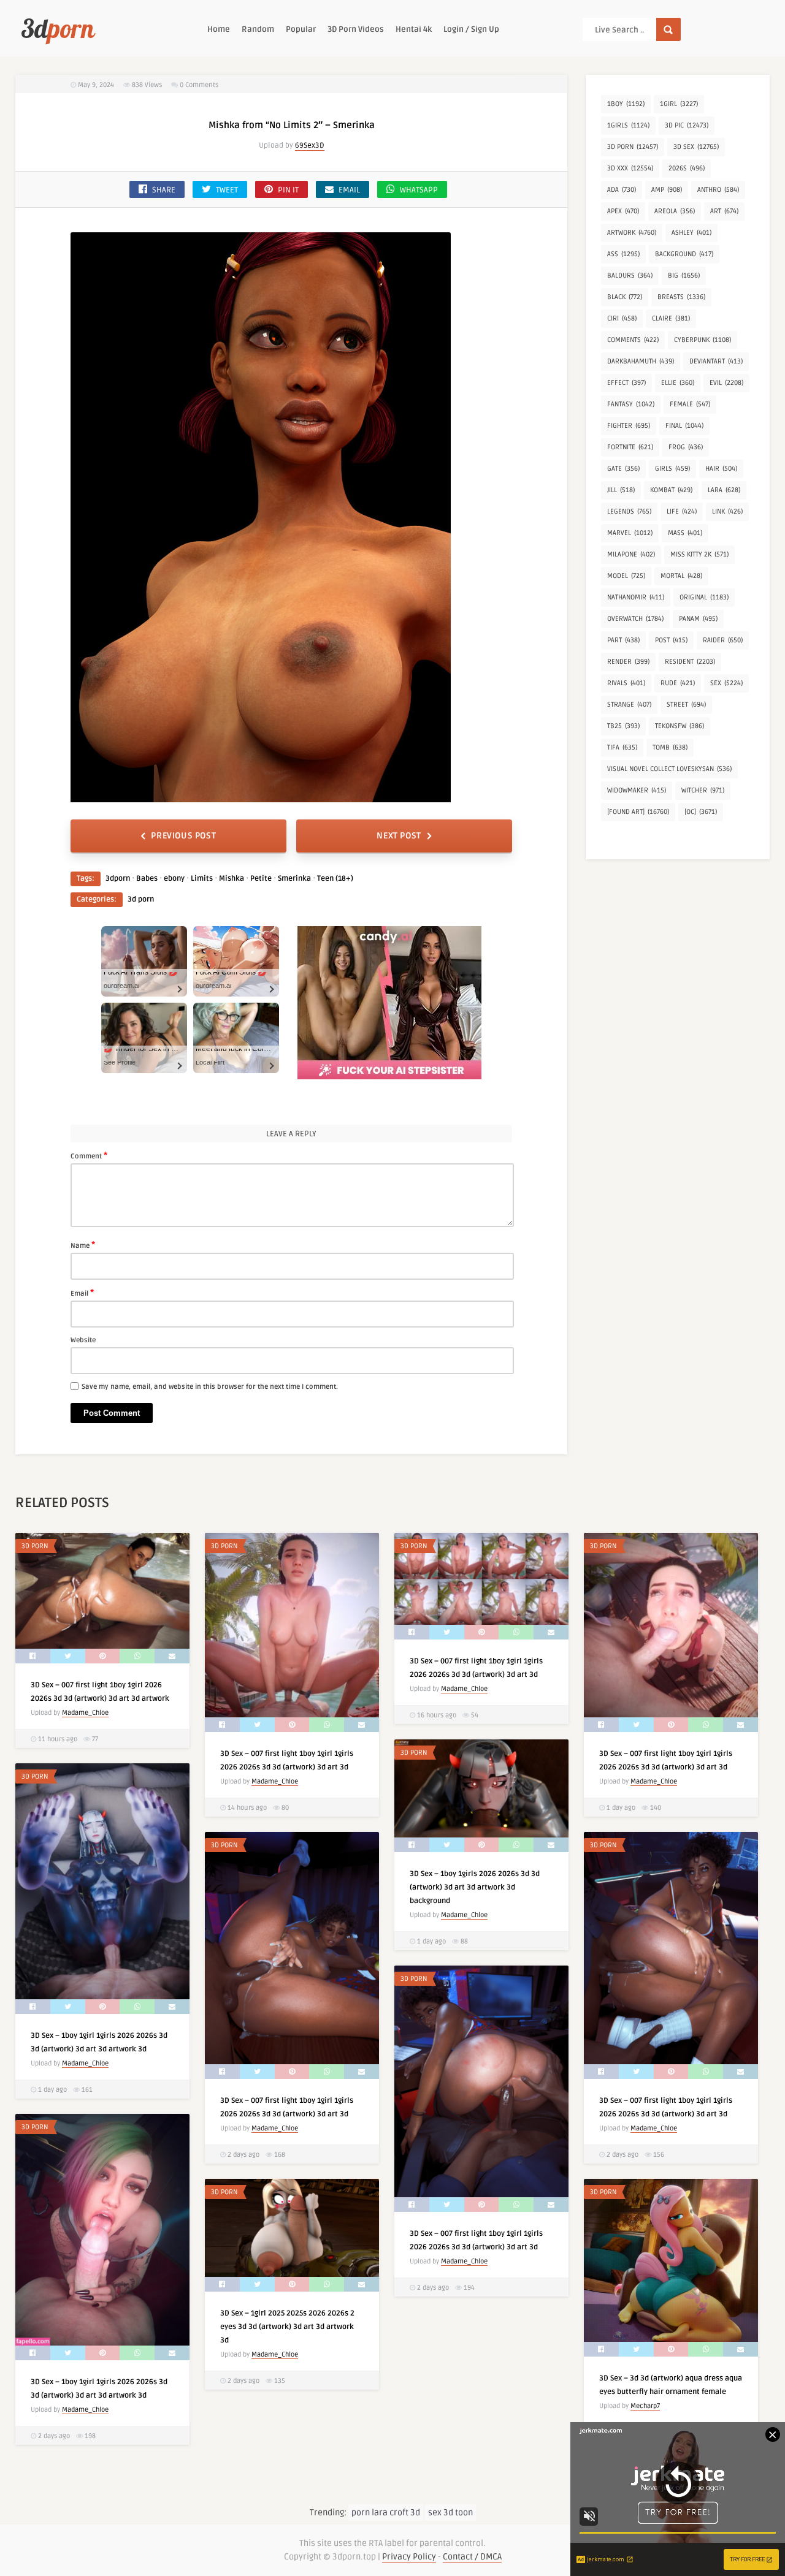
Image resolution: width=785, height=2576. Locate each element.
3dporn (118, 879)
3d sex (696, 147)
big (684, 275)
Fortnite (630, 447)
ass (623, 254)
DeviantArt (716, 361)
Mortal (681, 576)
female (690, 404)
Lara (724, 490)
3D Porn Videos (356, 29)
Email (82, 1293)
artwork (632, 233)
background (684, 254)
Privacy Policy (409, 2557)
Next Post (399, 836)
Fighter (629, 426)
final (684, 426)
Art (724, 211)
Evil (726, 383)
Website (83, 1340)
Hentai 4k (414, 29)
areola (675, 211)
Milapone (631, 554)
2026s (687, 168)
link (727, 511)
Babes (147, 879)
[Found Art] (638, 812)
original (704, 597)
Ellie (678, 383)
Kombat (671, 490)
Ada (622, 190)
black (625, 297)
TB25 (623, 726)
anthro (718, 190)
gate (623, 469)
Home (219, 29)
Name (83, 1245)
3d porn (141, 899)
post (671, 640)
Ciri (622, 318)
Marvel (630, 533)
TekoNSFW (680, 726)
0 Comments (199, 85)
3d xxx (630, 168)
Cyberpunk (703, 340)
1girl (679, 104)
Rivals (626, 683)
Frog (686, 447)
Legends (629, 511)
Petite (261, 879)
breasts (681, 297)
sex (726, 683)
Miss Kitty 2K (699, 554)
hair (721, 469)
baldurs (630, 275)
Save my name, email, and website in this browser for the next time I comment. (210, 1387)
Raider (723, 640)
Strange (629, 705)
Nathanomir (636, 597)
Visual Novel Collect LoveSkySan (669, 769)
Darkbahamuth (641, 361)
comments (633, 340)
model (626, 576)
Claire (671, 318)
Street (686, 705)
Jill (621, 490)
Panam (698, 619)
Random (258, 29)
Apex (623, 211)
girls (672, 469)
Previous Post (183, 836)
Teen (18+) (335, 879)
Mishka (232, 879)
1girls (628, 125)
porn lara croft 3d (386, 2513)
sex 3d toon (450, 2513)
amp (667, 190)
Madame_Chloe (85, 1713)
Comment (89, 1155)
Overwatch (635, 619)
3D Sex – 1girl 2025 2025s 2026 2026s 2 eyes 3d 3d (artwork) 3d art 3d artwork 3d (287, 2327)
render (628, 662)
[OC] (701, 812)
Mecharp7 (645, 2406)
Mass (685, 533)
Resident (690, 662)
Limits (202, 879)
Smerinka (294, 879)
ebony (174, 879)
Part (623, 640)
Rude (678, 683)
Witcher (703, 790)
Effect (626, 383)
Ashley (691, 233)
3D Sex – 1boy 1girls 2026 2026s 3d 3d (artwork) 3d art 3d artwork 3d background (475, 1887)
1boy (626, 104)
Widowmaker (637, 790)
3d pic (687, 125)
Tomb (670, 747)
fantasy (631, 404)
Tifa (622, 747)
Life (682, 511)
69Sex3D (310, 146)
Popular (301, 29)
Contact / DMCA (472, 2557)
